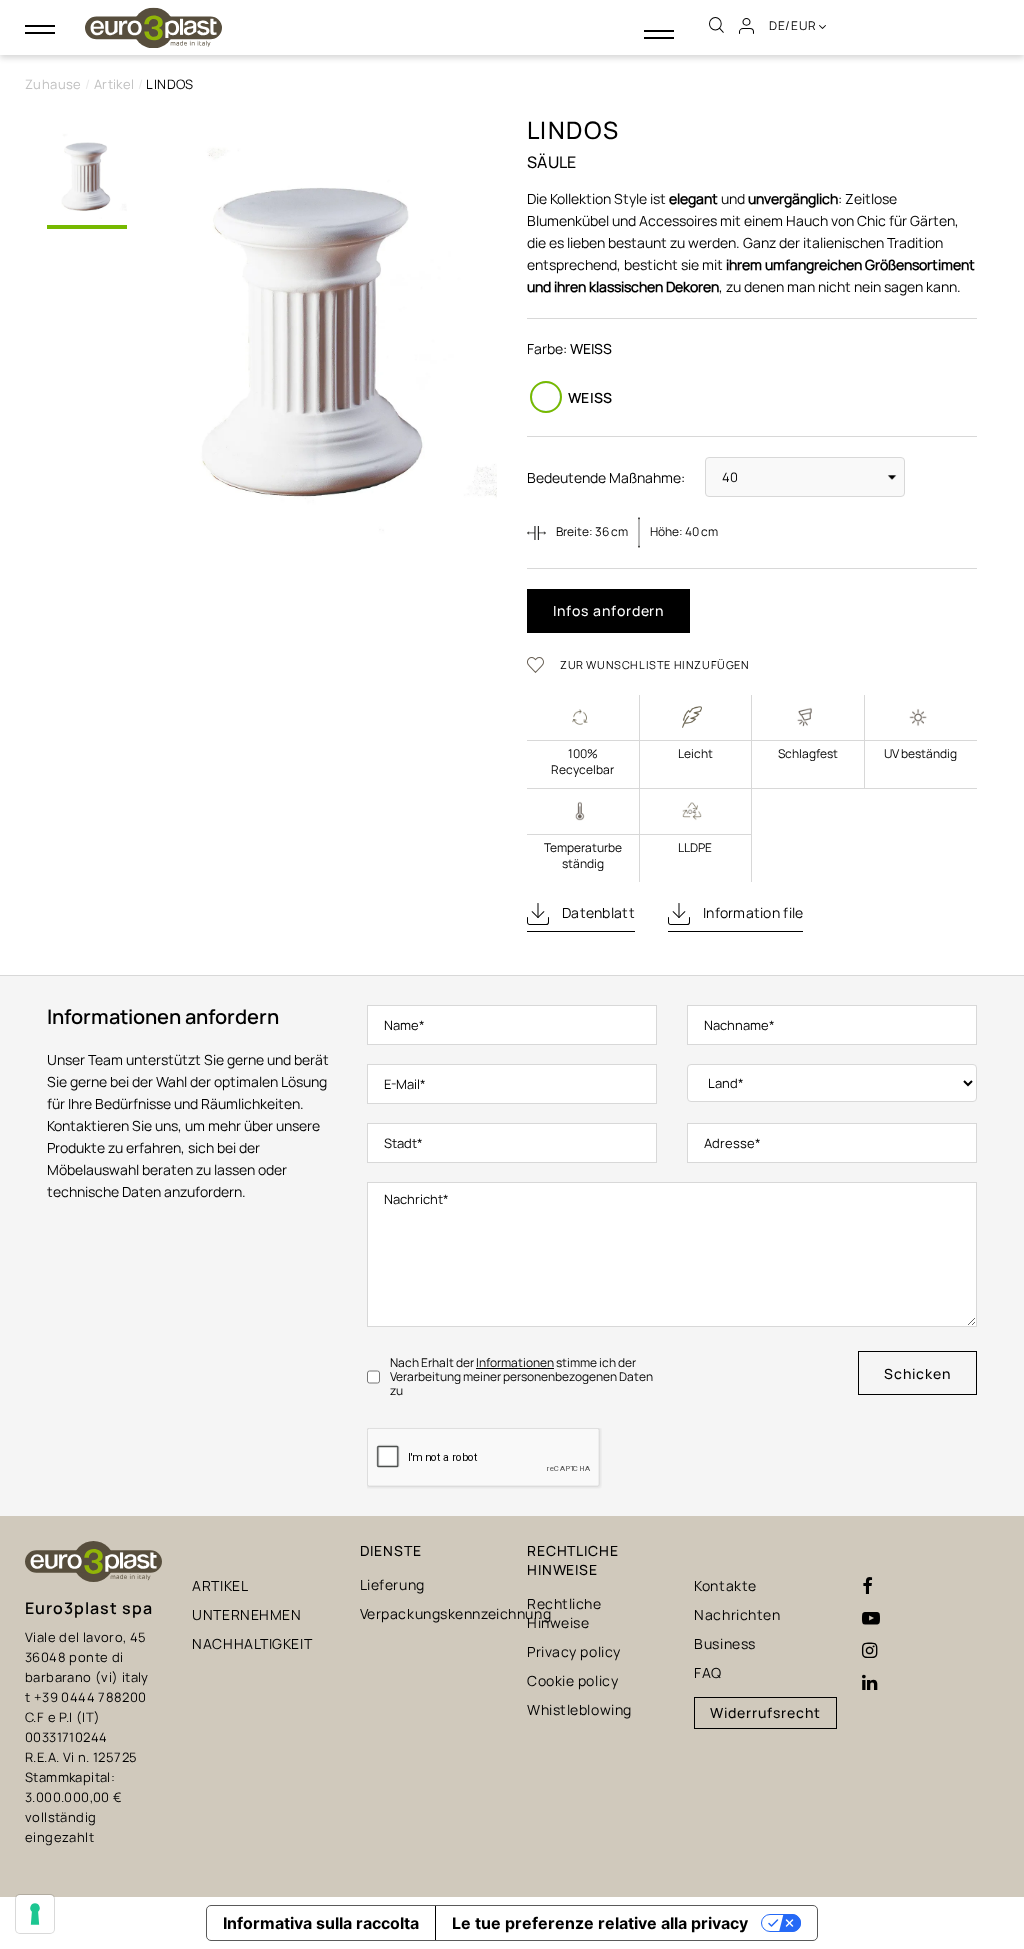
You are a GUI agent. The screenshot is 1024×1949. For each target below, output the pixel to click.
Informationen (515, 1362)
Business (724, 1643)
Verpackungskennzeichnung (455, 1613)
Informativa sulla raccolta (321, 1923)
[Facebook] (867, 1587)
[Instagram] (869, 1651)
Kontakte (725, 1585)
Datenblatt (597, 912)
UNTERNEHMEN (246, 1614)
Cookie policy (572, 1680)
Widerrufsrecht (765, 1712)
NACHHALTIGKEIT (252, 1643)
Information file (752, 912)
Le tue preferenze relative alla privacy (600, 1923)
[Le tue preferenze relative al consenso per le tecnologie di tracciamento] (35, 1914)
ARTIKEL (220, 1585)
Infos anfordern (608, 610)
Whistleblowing (579, 1709)
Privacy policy (574, 1651)
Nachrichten (737, 1614)
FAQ (708, 1672)
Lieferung (392, 1584)
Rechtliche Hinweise (564, 1613)
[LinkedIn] (869, 1683)
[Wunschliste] (542, 664)
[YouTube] (871, 1619)
